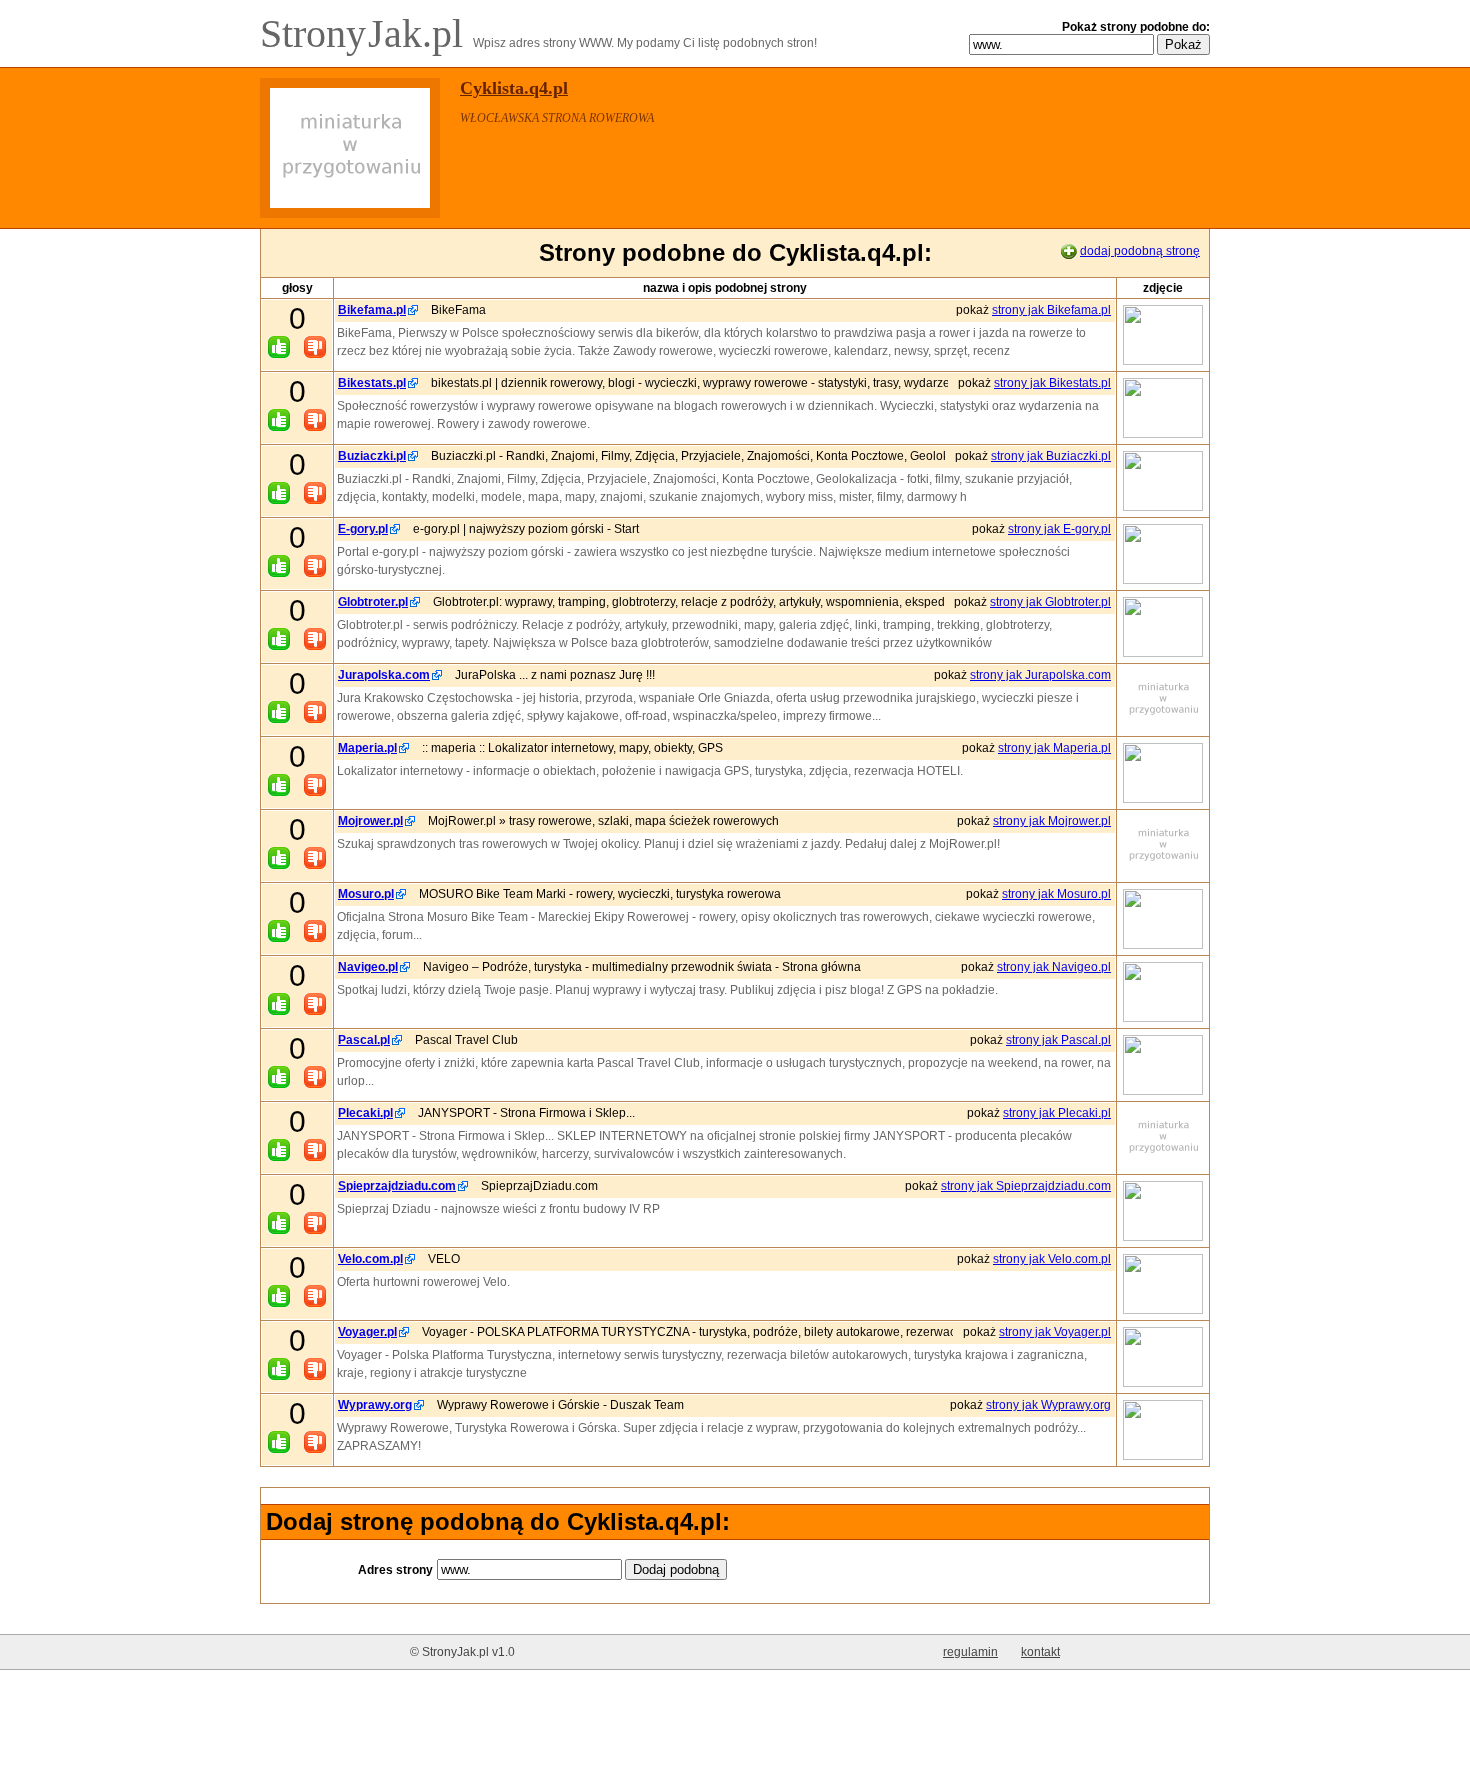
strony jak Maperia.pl (1054, 748)
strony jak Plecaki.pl (1057, 1113)
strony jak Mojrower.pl (1052, 821)
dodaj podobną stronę (1140, 251)
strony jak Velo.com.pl (1052, 1259)
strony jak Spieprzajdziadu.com (1026, 1186)
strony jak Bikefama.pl (1051, 310)
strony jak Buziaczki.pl (1051, 456)
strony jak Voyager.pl (1055, 1332)
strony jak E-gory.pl (1059, 529)
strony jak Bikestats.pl (1052, 383)
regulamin (970, 1652)
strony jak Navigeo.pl (1054, 967)
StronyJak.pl (366, 33)
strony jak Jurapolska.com (1040, 675)
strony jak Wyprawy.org (1048, 1405)
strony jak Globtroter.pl (1050, 602)
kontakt (1040, 1652)
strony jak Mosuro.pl (1056, 894)
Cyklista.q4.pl (514, 88)
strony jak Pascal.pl (1058, 1040)
